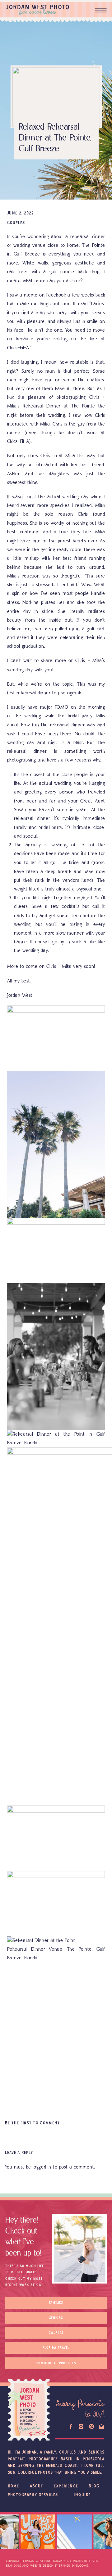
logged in (42, 2167)
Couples (16, 223)
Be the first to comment (33, 2123)
